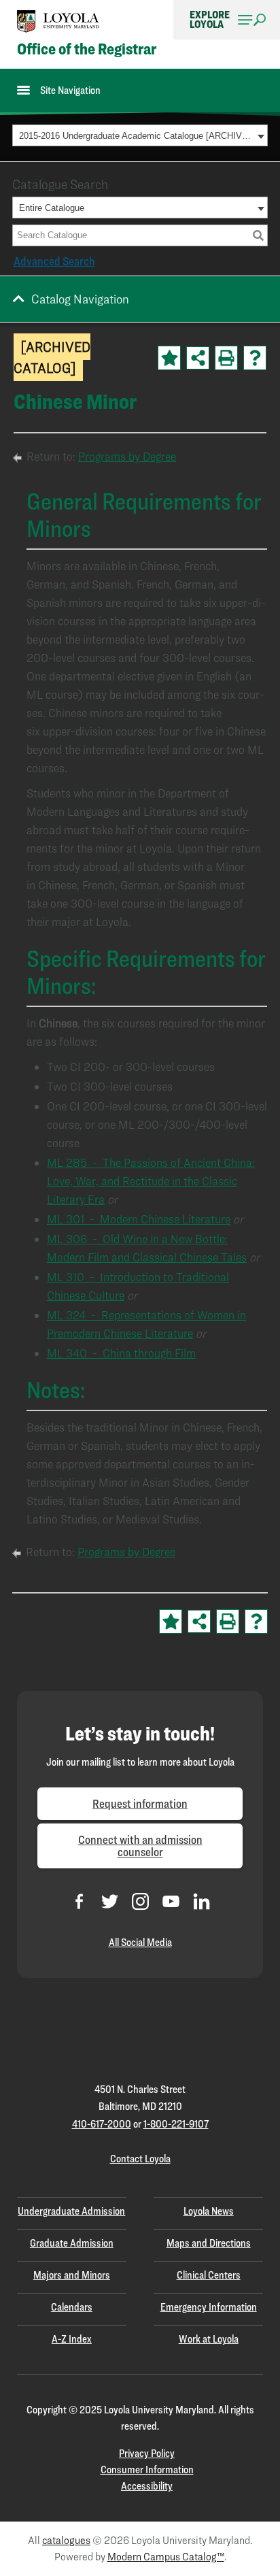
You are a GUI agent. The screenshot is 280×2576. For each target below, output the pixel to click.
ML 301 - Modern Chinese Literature (139, 1219)
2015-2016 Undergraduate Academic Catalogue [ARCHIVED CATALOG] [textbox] (136, 136)
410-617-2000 (102, 2124)
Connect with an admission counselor (140, 1846)
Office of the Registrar (87, 49)
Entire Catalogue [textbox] (52, 208)
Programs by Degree (127, 456)
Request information (140, 1803)
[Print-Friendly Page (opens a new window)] (226, 358)
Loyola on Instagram (140, 1901)
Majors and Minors (72, 2275)
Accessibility (147, 2486)
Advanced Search (54, 261)
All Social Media (140, 1942)
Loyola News (209, 2211)
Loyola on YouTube (171, 1901)
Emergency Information (209, 2307)
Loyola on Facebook (79, 1901)
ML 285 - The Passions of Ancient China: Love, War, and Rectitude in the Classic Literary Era (151, 1181)
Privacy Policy (147, 2453)
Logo (58, 21)
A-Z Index (72, 2339)
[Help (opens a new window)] (255, 358)
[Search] (258, 235)
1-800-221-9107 (176, 2124)
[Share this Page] (198, 358)
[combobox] (140, 135)
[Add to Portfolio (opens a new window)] (169, 358)
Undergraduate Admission (71, 2211)
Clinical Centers (209, 2275)
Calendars (72, 2307)
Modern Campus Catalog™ (166, 2557)
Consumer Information (147, 2470)
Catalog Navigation (80, 299)
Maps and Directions (209, 2243)
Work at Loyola (209, 2339)
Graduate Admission (72, 2243)
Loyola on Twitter (110, 1901)
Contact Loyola (140, 2159)
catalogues (66, 2540)
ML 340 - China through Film (121, 1353)
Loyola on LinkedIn (202, 1901)
